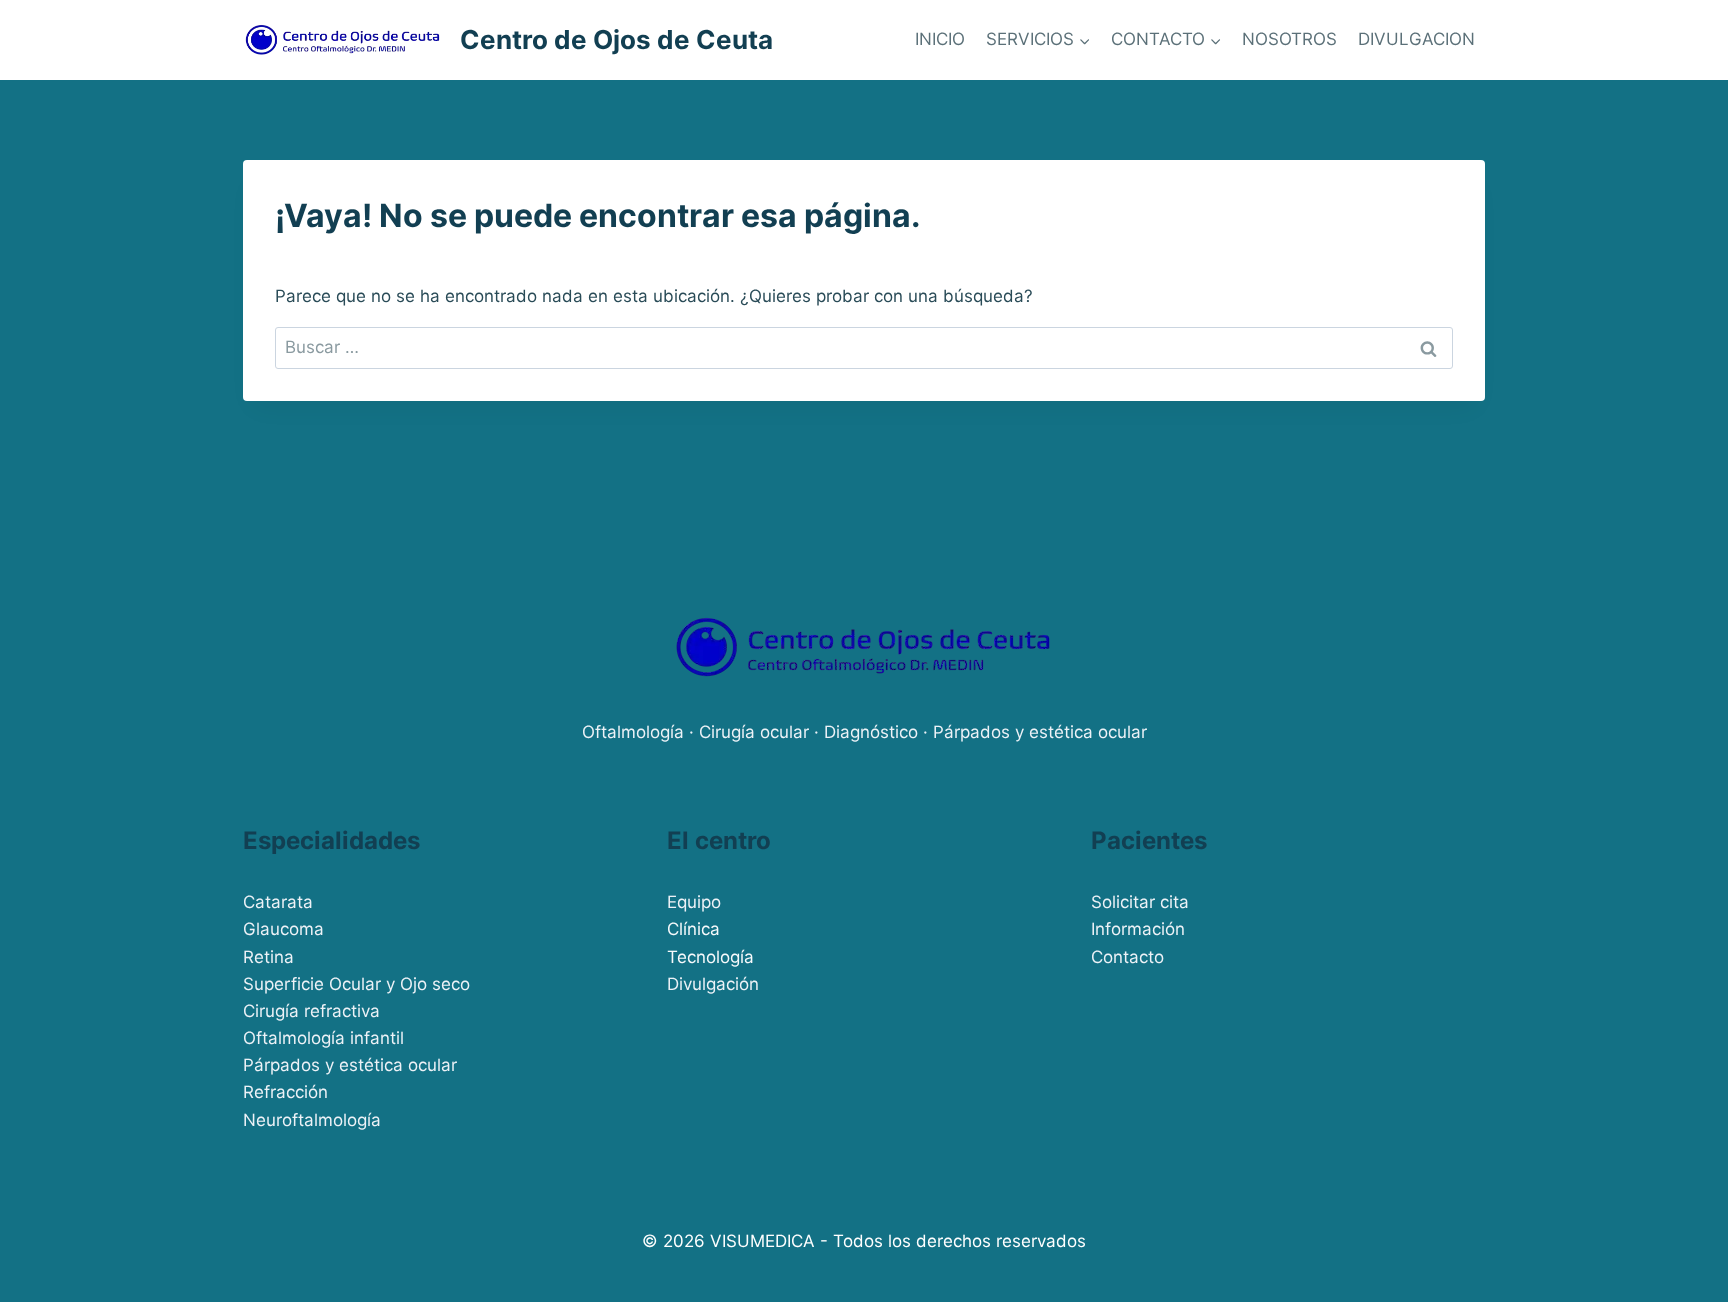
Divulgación (713, 984)
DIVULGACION (1416, 39)
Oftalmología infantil (323, 1038)
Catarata (278, 902)
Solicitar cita (1140, 902)
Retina (268, 957)
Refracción (285, 1092)
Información (1138, 929)
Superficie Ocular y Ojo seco (356, 984)
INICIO (940, 39)
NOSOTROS (1289, 39)
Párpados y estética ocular (350, 1065)
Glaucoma (283, 929)
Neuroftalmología (312, 1120)
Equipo (694, 902)
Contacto (1127, 957)
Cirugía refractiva (311, 1011)
